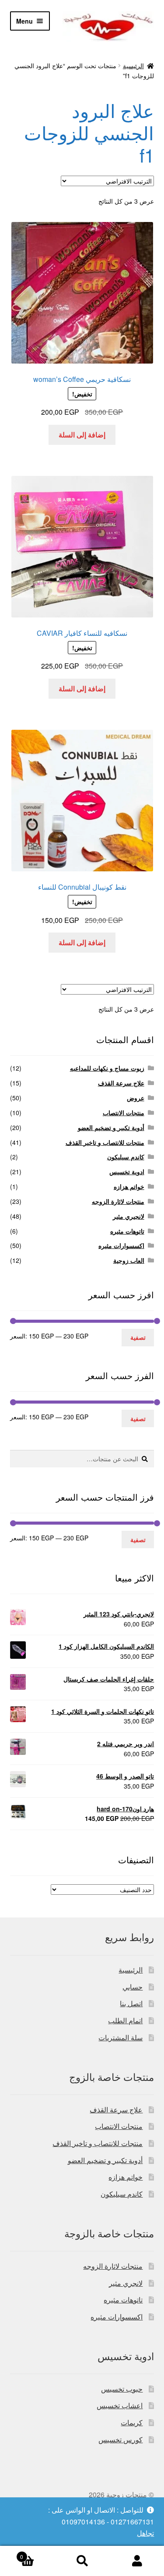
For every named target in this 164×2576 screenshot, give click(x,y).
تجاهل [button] (145, 2533)
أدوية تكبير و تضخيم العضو (111, 1127)
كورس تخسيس (120, 2439)
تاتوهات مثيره (127, 1231)
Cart (37, 2553)
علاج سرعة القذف (121, 1083)
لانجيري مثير (129, 1216)
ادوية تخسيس (127, 1172)
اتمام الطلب (125, 2020)
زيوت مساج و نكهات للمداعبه (107, 1068)
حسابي (133, 1987)
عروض (136, 1098)
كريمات (132, 2422)
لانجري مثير (126, 2283)
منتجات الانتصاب (124, 1113)
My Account (137, 2561)
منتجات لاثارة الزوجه (118, 1201)
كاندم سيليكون (126, 1157)
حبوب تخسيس (122, 2389)
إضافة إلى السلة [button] (82, 435)
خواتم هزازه (129, 1186)
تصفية (138, 1337)
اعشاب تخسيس (120, 2405)
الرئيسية (133, 66)
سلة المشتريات (120, 2037)
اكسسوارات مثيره (121, 1245)
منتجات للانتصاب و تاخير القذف (105, 1142)
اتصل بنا (131, 2003)
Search (82, 2561)
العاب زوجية (129, 1260)
